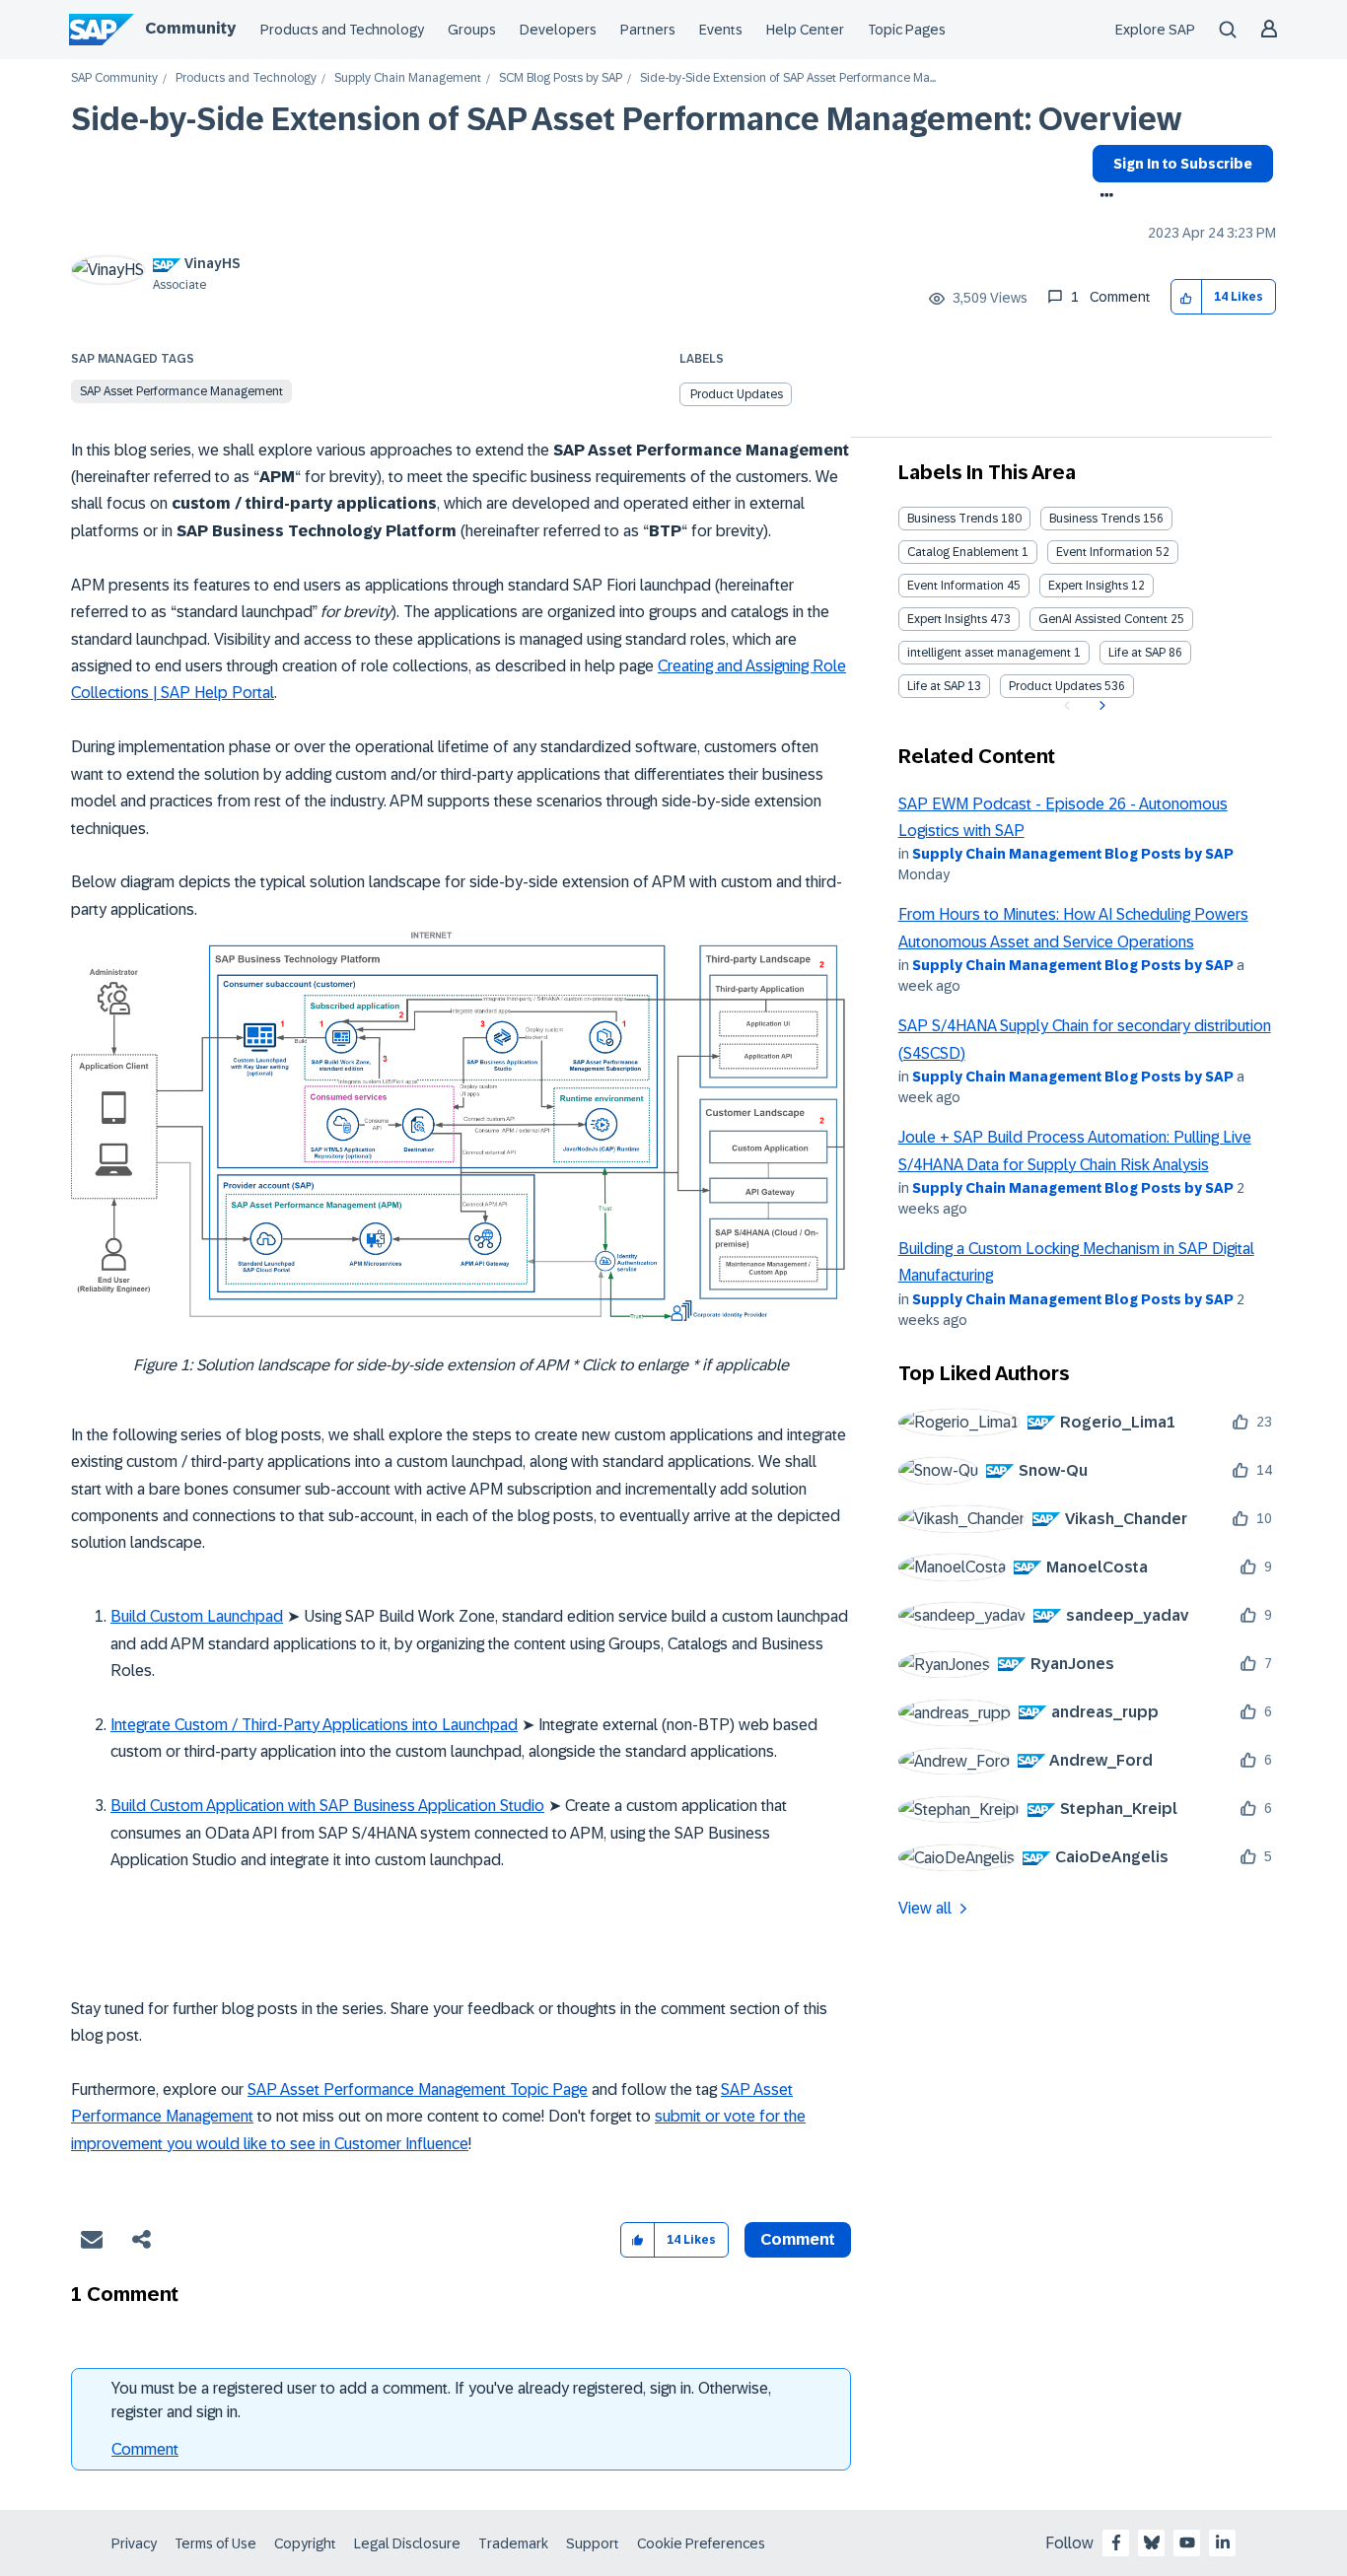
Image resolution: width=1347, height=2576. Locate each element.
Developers (558, 30)
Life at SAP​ (936, 686)
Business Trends (953, 519)
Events (721, 30)
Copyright (305, 2543)
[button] (1187, 297)
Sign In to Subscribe (1183, 164)
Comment (145, 2449)
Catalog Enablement (963, 552)
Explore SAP (1155, 30)
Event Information (1104, 552)
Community (190, 28)
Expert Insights (1088, 586)
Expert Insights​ (947, 619)
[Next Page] (1100, 706)
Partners (648, 30)
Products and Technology (342, 30)
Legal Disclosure (407, 2543)
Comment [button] (798, 2239)
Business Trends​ (1095, 519)
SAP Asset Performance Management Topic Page (418, 2089)
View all (925, 1908)
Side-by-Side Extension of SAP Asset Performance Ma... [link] (788, 78)
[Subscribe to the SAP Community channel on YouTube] (1187, 2542)
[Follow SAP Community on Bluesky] (1152, 2542)
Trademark (513, 2543)
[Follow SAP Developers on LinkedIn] (1223, 2542)
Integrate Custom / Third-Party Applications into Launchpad (314, 1725)
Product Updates (737, 394)
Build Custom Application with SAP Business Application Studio (327, 1806)
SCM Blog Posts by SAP (561, 78)
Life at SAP (1137, 653)
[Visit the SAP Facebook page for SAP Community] (1116, 2542)
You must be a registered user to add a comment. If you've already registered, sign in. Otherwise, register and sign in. (441, 2400)
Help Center (805, 30)
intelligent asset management (989, 653)
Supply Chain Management (408, 78)
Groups (472, 30)
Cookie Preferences (701, 2543)
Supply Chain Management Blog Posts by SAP (1073, 854)
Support (593, 2543)
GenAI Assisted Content (1103, 619)
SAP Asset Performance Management (181, 391)
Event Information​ (956, 586)
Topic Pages (907, 30)
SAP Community (114, 78)
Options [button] (1103, 197)
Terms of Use (215, 2543)
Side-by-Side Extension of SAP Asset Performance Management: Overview (626, 119)
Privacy (134, 2543)
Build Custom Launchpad (197, 1616)
